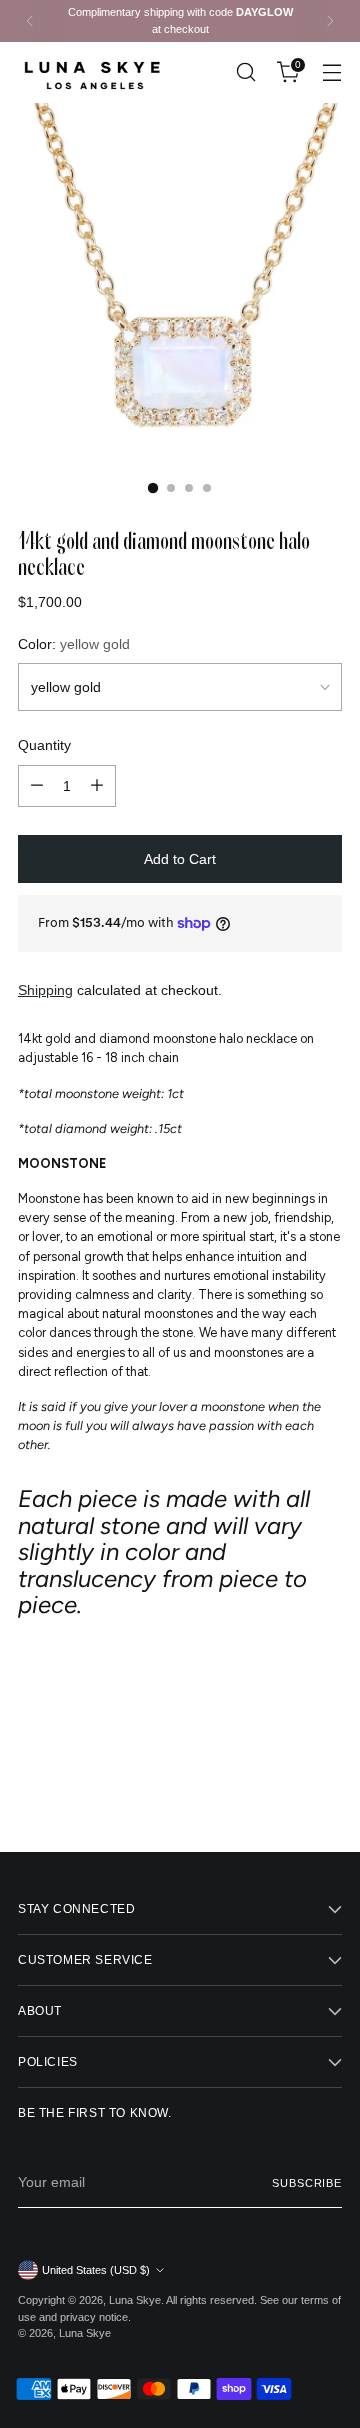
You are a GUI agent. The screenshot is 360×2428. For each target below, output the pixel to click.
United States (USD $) (96, 2270)
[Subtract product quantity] (37, 786)
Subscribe (307, 2183)
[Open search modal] (245, 72)
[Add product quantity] (97, 786)
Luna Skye (135, 2300)
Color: (74, 644)
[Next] (330, 21)
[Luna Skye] (93, 72)
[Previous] (30, 21)
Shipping (45, 990)
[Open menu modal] (331, 72)
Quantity (44, 745)
